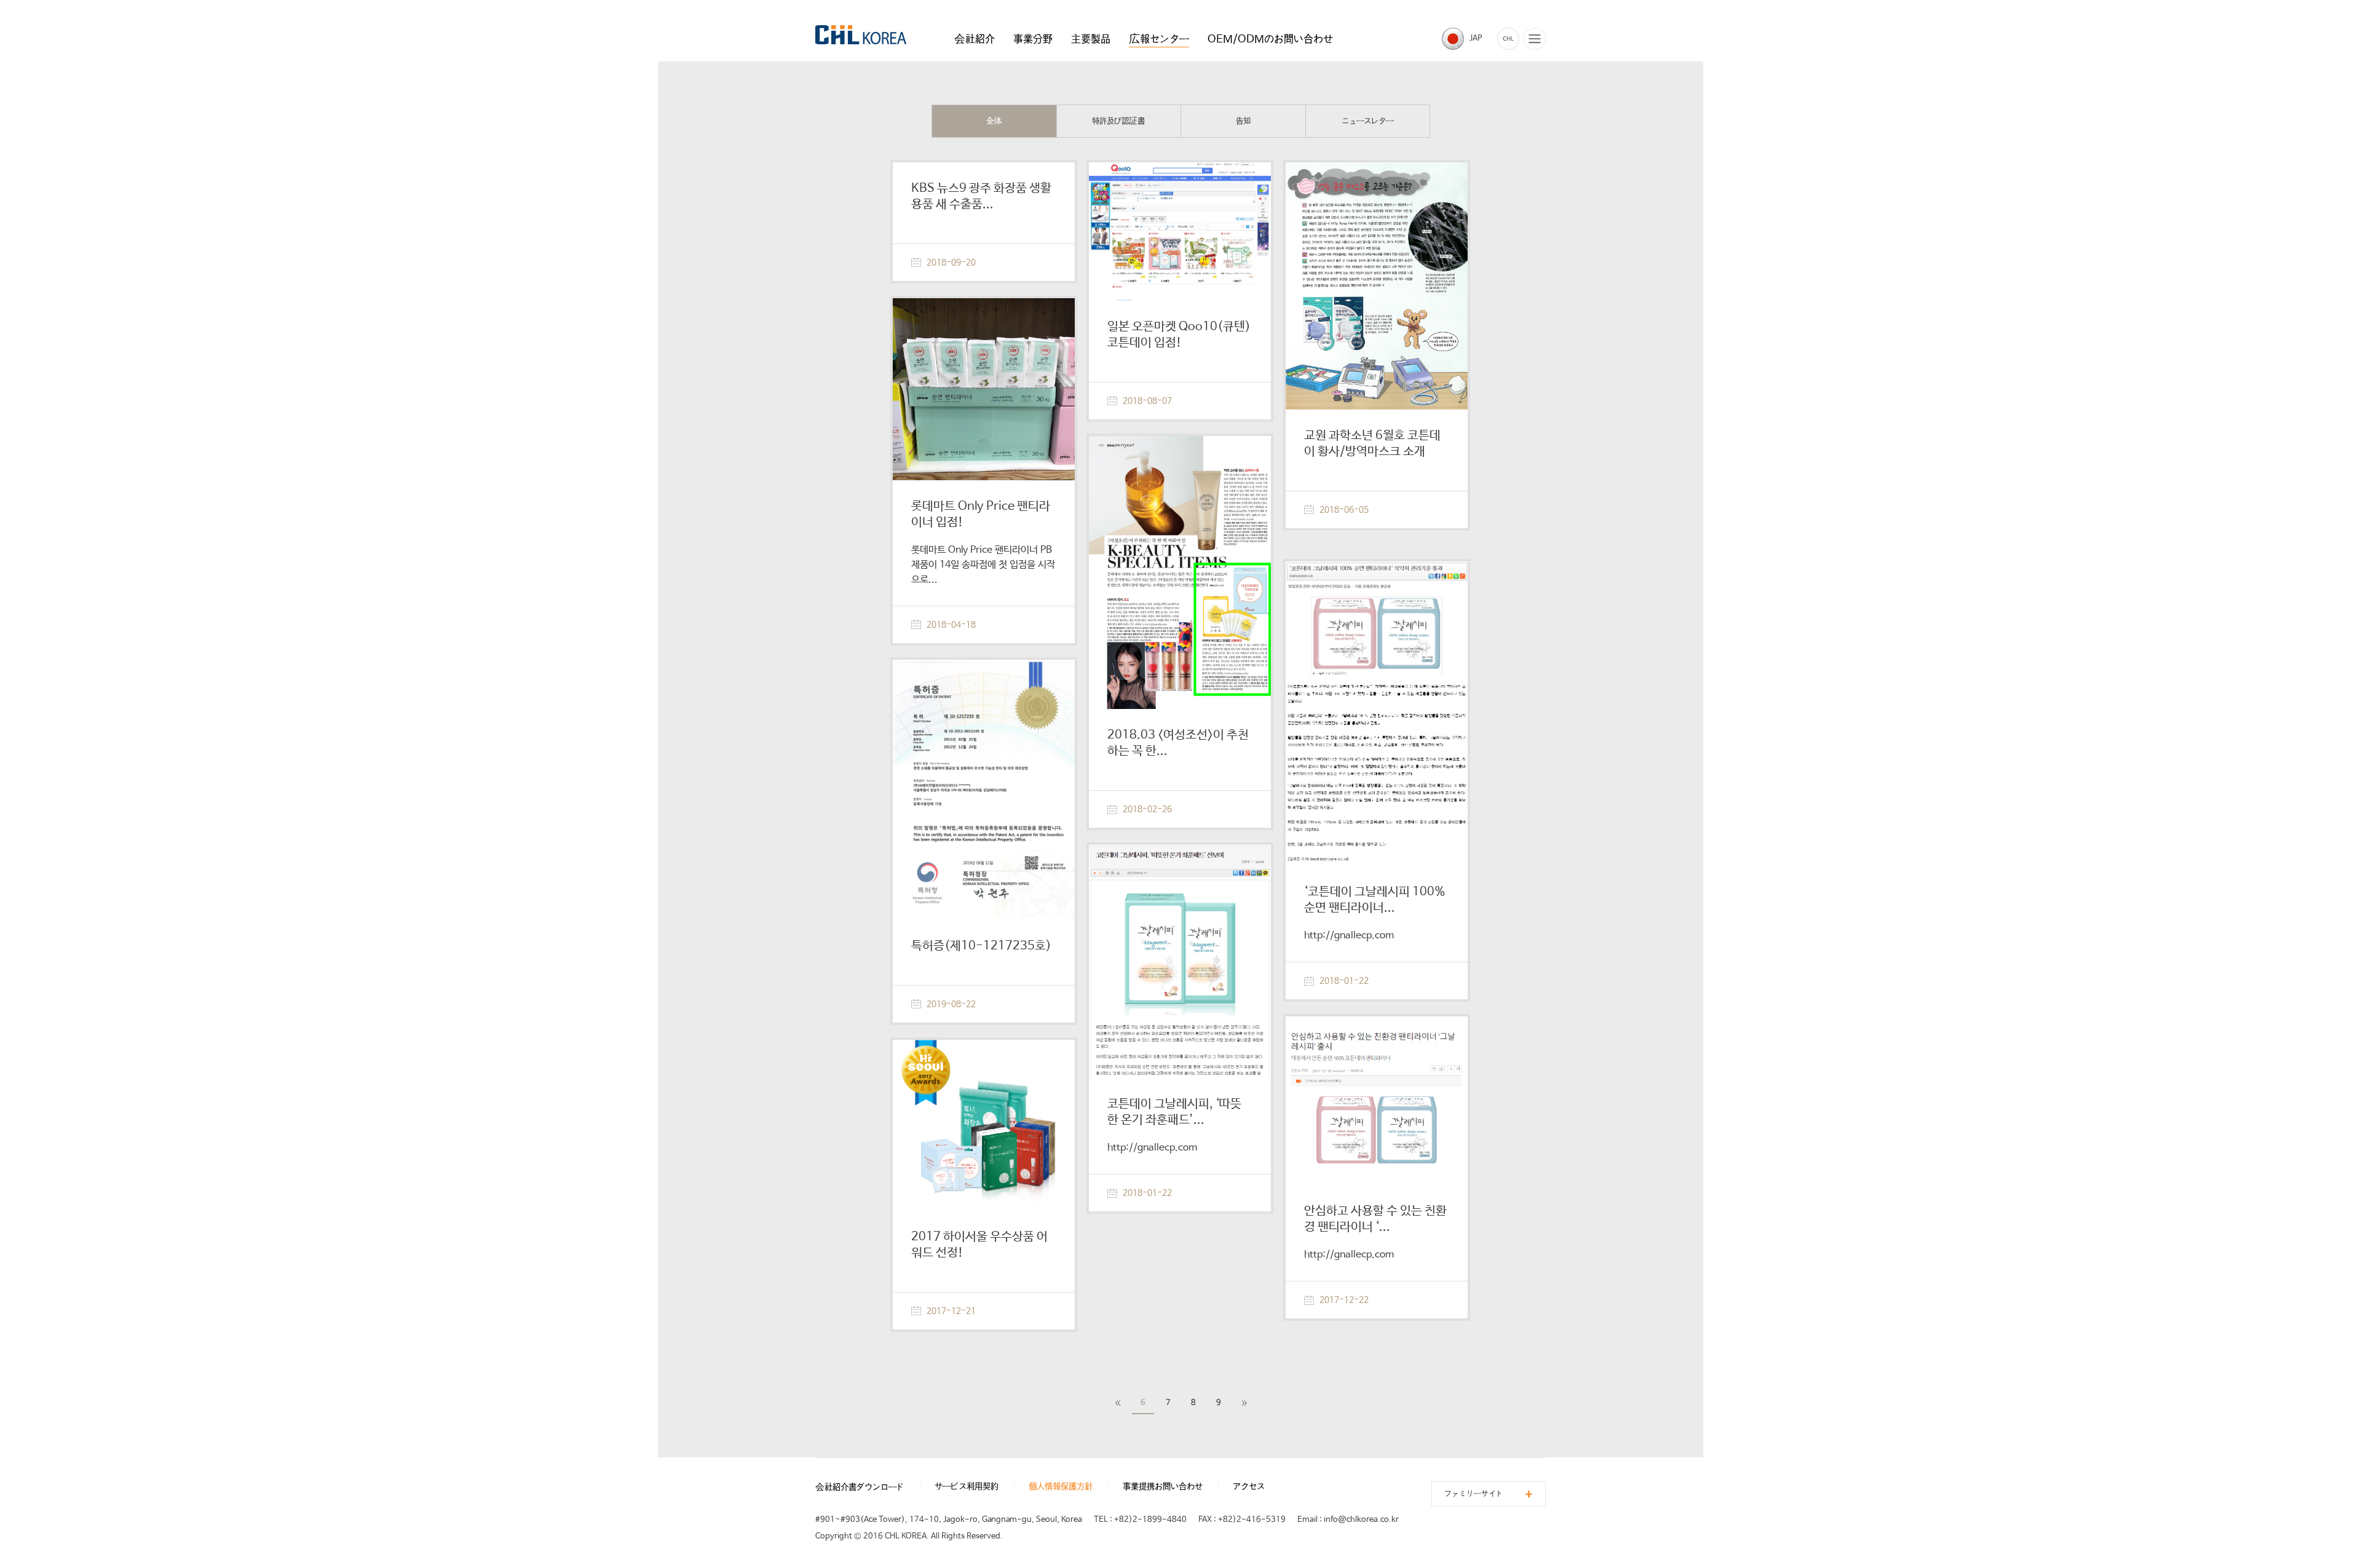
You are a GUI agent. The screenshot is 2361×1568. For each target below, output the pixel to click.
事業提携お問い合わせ (1163, 1487)
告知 (1243, 121)
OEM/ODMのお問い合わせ (1270, 39)
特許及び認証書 (1118, 121)
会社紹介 (975, 39)
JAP (1476, 38)
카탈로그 (1508, 39)
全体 (994, 121)
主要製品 (1091, 39)
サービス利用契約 (967, 1487)
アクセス (1249, 1487)
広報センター (1159, 39)
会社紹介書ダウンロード (860, 1487)
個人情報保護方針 (1061, 1487)
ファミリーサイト (1474, 1494)
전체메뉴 (1535, 39)
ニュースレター (1367, 121)
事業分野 (1033, 39)
